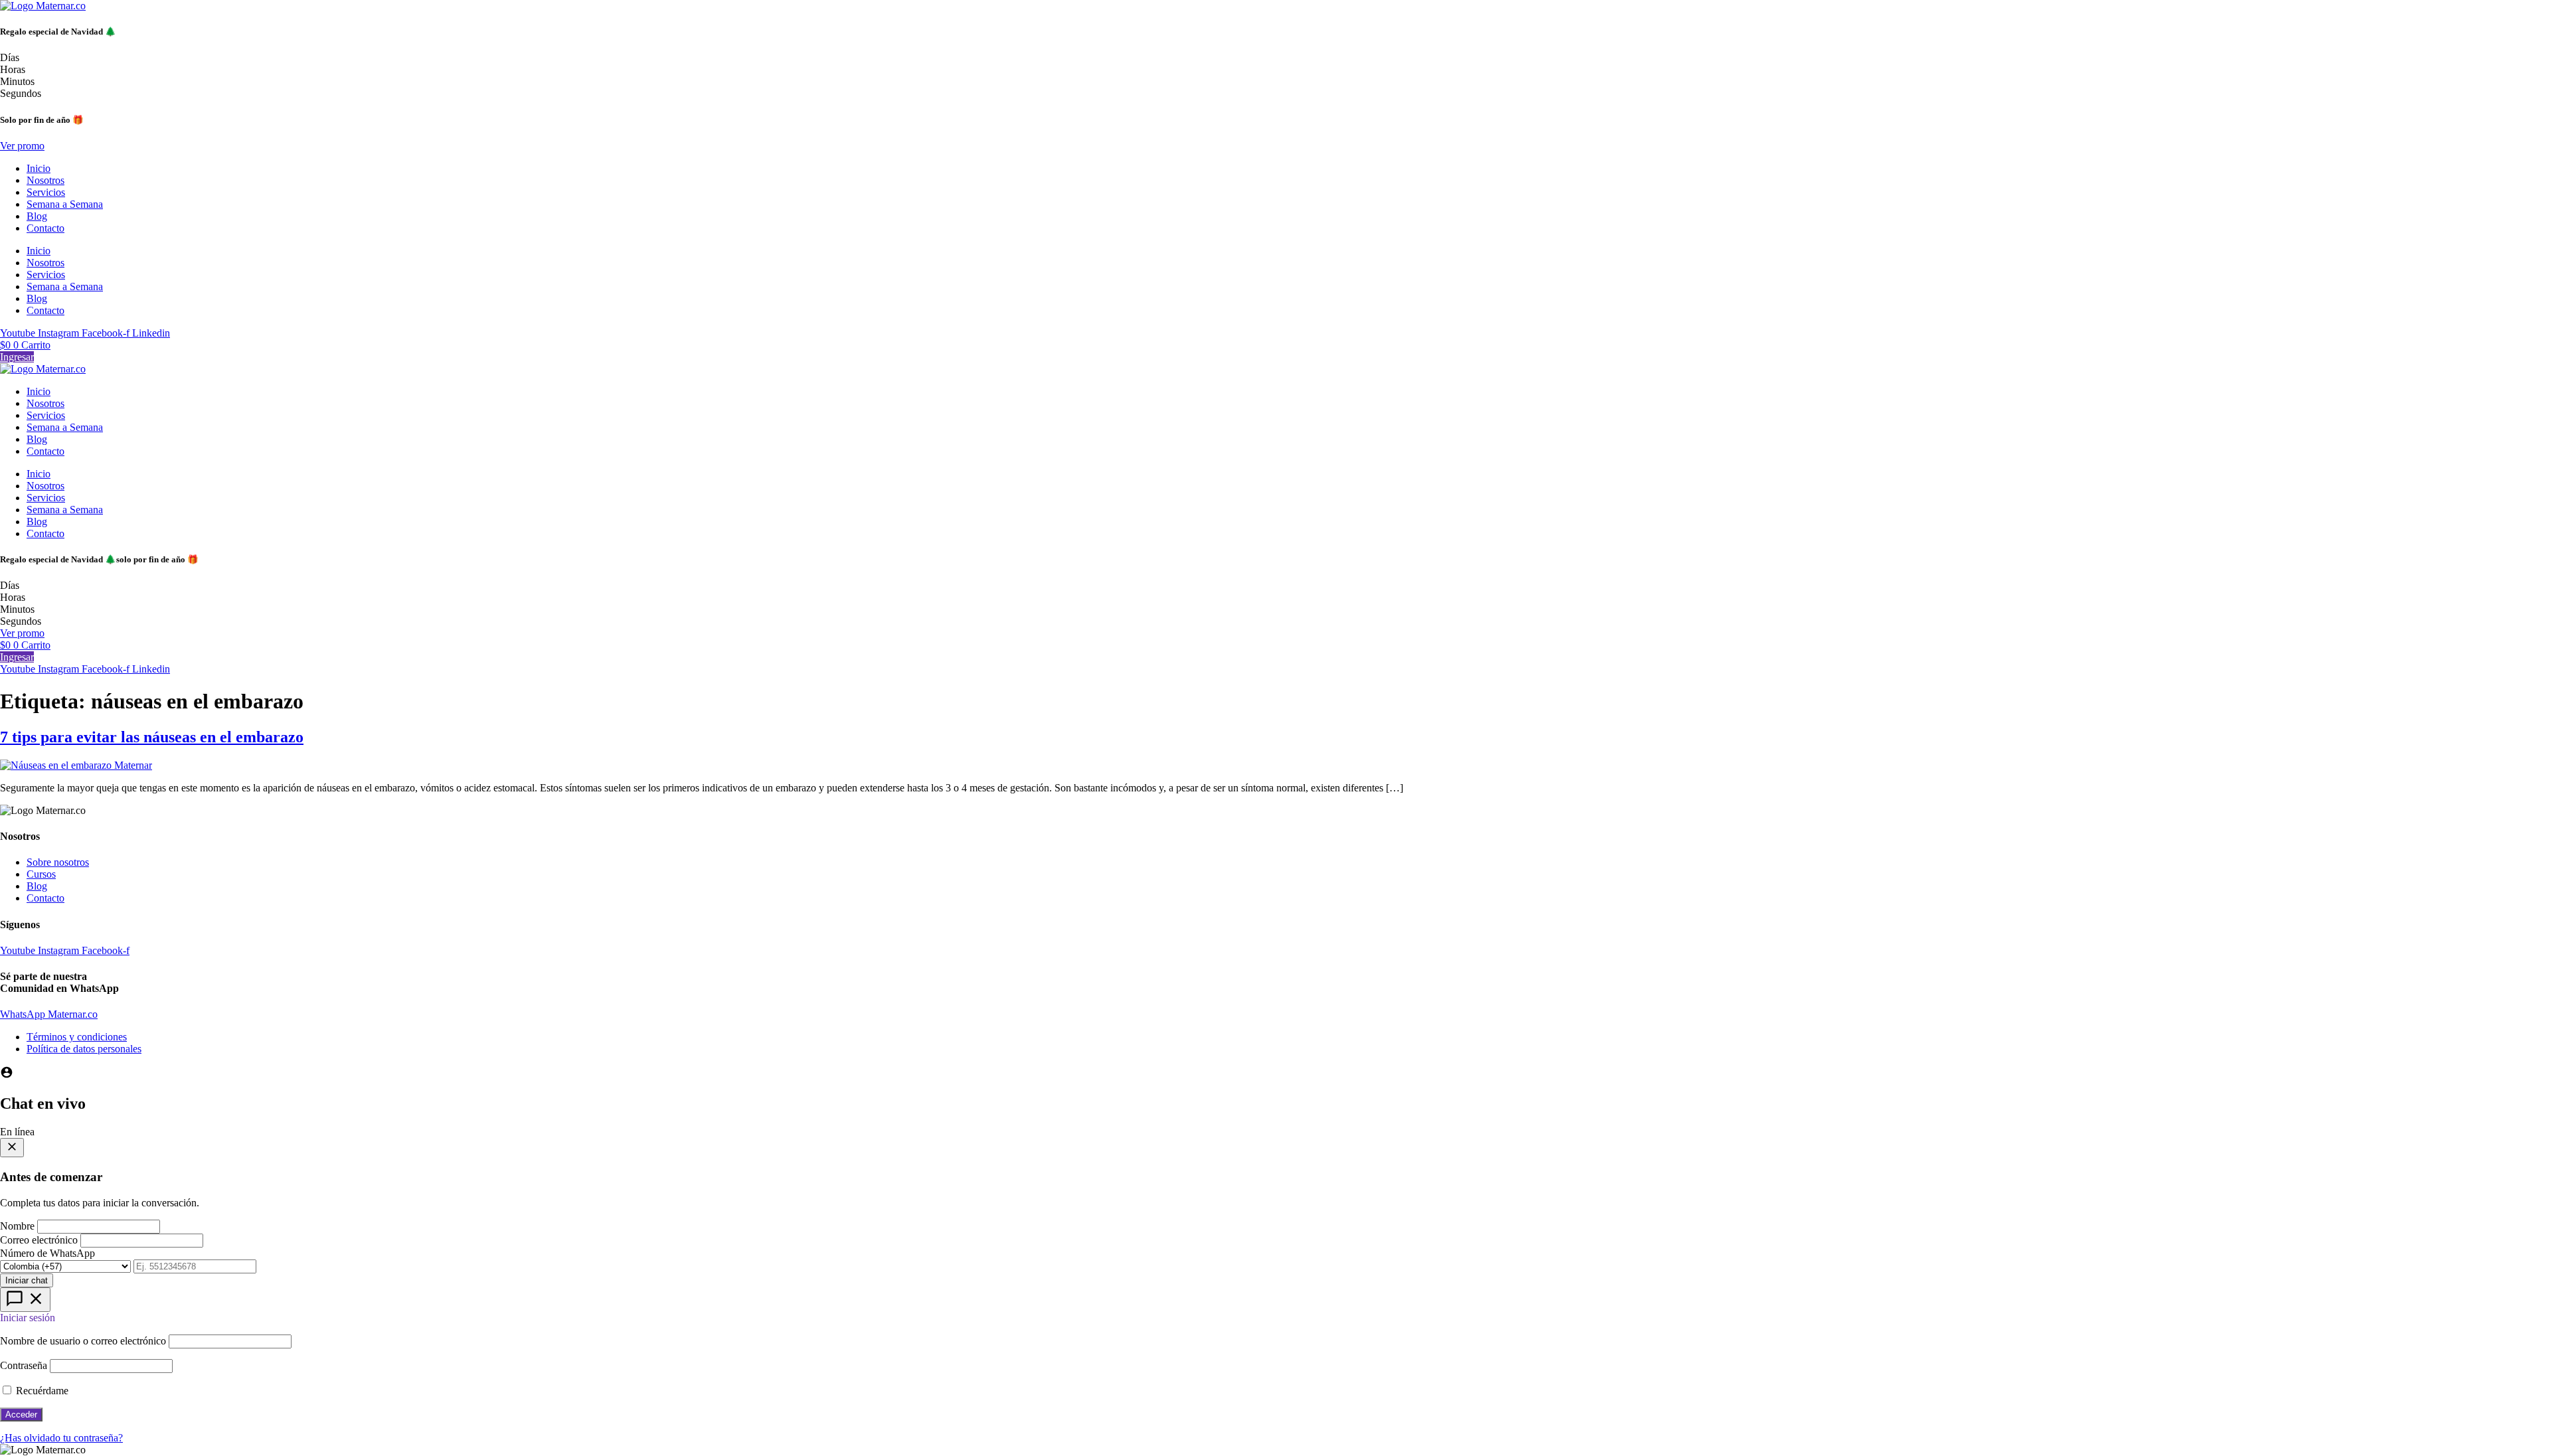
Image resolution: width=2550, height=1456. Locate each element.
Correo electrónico (39, 1240)
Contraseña (24, 1365)
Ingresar (17, 357)
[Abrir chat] (25, 1300)
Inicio (39, 168)
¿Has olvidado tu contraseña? (61, 1438)
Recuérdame (41, 1391)
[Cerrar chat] (12, 1148)
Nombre (17, 1226)
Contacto (45, 228)
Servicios (46, 192)
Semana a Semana (65, 204)
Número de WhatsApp (47, 1253)
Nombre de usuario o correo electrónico (83, 1341)
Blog (37, 216)
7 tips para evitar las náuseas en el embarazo (152, 737)
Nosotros (45, 180)
